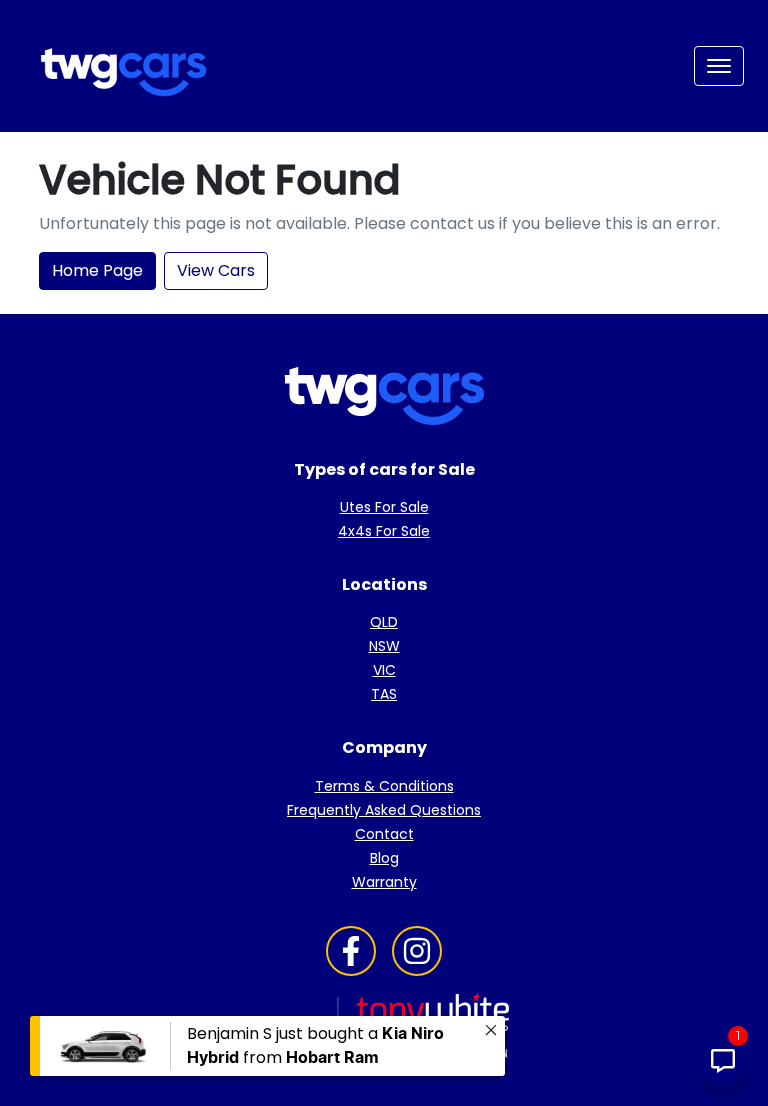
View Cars (216, 270)
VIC (384, 670)
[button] (719, 66)
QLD (384, 622)
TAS (384, 694)
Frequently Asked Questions (384, 810)
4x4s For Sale (384, 531)
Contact (384, 834)
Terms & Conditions (384, 786)
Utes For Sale (384, 507)
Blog (384, 858)
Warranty (384, 882)
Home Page (97, 270)
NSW (384, 646)
